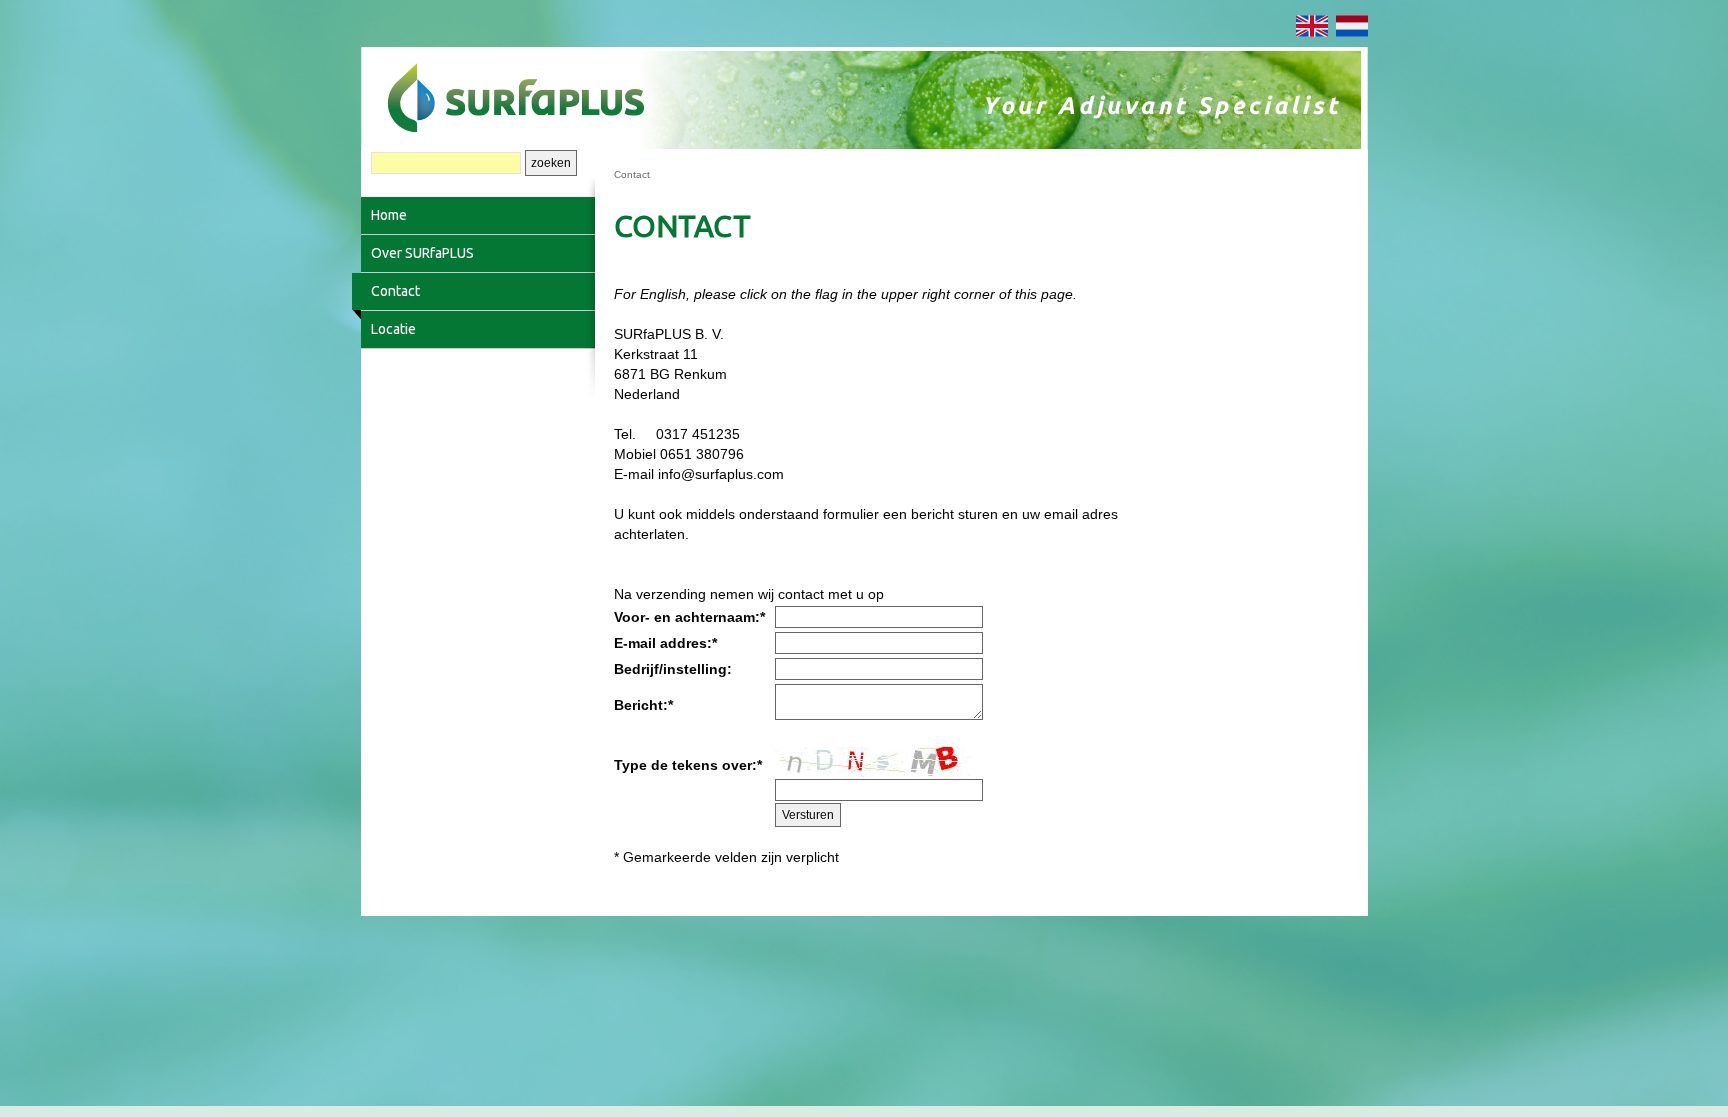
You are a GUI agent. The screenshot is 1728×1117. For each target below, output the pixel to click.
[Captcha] (875, 762)
